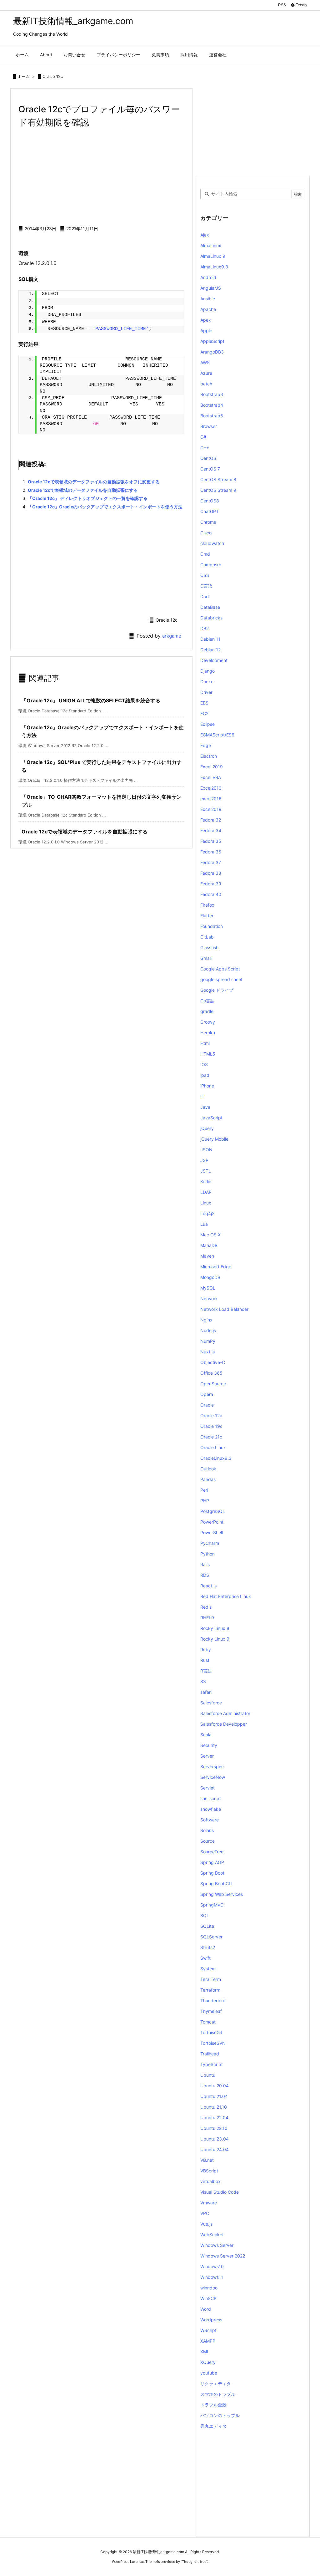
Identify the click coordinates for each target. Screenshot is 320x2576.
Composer (211, 565)
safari (206, 1692)
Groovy (208, 1022)
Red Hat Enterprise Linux (226, 1596)
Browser (209, 426)
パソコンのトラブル (220, 2415)
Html (205, 1043)
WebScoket (212, 2235)
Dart (205, 596)
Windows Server (217, 2245)
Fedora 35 (211, 841)
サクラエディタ (216, 2383)
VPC (205, 2213)
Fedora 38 (211, 873)
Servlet (207, 1788)
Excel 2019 (212, 767)
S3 (203, 1681)
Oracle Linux (213, 1447)
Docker (208, 682)
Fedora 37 (211, 862)
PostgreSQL (213, 1511)
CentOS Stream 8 (218, 479)
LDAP (206, 1192)
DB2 (205, 628)
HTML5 (208, 1054)
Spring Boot (212, 1873)
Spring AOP (212, 1862)
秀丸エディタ (213, 2426)
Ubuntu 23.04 (215, 2139)
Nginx (206, 1320)
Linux (206, 1203)
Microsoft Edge (216, 1267)
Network (209, 1298)
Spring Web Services (222, 1894)
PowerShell (212, 1532)
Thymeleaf (211, 2011)
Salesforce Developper (224, 1724)
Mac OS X (210, 1235)
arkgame (172, 636)
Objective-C (213, 1362)
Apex (206, 320)
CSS (205, 575)
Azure (206, 373)
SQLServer (211, 1937)
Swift (205, 1958)
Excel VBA (211, 777)
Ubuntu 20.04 (215, 2086)
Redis (206, 1607)
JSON (206, 1150)
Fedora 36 (211, 852)
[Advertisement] (101, 176)
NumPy (208, 1341)
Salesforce (211, 1703)
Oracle (207, 1405)
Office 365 (211, 1373)
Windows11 (212, 2277)
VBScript (209, 2171)
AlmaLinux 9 (213, 256)
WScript (208, 2330)
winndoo (209, 2288)
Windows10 (212, 2266)
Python (207, 1554)
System (208, 1969)
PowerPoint (212, 1522)
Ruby (206, 1649)
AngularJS (211, 288)
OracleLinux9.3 (216, 1458)
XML (205, 2352)
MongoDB (210, 1277)
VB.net (207, 2160)
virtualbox (210, 2181)
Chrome (208, 522)
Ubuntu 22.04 (214, 2118)
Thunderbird (213, 2001)
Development (214, 660)
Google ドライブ (217, 990)
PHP (205, 1501)
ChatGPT (210, 511)
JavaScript (211, 1118)
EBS (204, 703)
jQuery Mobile (214, 1139)
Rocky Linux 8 (215, 1628)
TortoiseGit (211, 2032)
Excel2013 (211, 788)
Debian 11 (210, 639)
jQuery (207, 1128)
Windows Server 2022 (223, 2256)
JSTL (206, 1171)
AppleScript (212, 341)
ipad (205, 1075)
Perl (204, 1490)
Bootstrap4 (212, 405)
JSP (204, 1160)
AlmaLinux (211, 245)
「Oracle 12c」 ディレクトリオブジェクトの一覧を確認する (88, 498)
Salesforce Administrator (225, 1713)
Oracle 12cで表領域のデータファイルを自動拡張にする (83, 490)
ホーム (24, 76)
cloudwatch (212, 543)
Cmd (205, 554)
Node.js (208, 1330)
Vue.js (206, 2224)
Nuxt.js (207, 1352)
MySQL (208, 1288)
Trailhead (210, 2054)
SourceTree (212, 1852)
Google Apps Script (220, 969)
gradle (207, 1011)
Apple (206, 331)
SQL (205, 1915)
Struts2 (208, 1947)
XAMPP (208, 2341)
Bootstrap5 (212, 416)
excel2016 (211, 799)
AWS (205, 362)
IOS (204, 1064)
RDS (205, 1575)
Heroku (208, 1033)
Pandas (208, 1479)
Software (210, 1820)
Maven (207, 1256)
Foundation (212, 926)
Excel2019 (211, 809)
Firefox (207, 905)
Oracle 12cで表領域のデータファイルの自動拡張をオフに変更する (94, 482)
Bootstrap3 (212, 394)
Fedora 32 (211, 820)
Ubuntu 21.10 (214, 2107)
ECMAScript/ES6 (217, 735)
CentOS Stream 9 (218, 490)
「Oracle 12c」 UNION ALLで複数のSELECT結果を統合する (91, 700)
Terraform (210, 1990)
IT (202, 1096)
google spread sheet (221, 979)
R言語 (206, 1671)
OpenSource (213, 1384)
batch (206, 384)
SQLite (207, 1926)
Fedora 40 (211, 894)
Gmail (206, 958)
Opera (207, 1394)
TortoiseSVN (213, 2043)
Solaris (207, 1830)
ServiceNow (213, 1777)
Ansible (208, 299)
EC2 (204, 713)
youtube (209, 2373)
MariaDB (209, 1245)
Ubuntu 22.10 (214, 2128)
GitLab (207, 937)
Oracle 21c (211, 1437)
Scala (206, 1735)
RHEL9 (207, 1618)
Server (207, 1756)
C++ (205, 448)
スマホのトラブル (218, 2394)
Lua (204, 1224)
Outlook (208, 1469)
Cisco (206, 533)
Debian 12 (210, 650)
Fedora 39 (211, 884)
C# (203, 437)
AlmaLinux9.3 (214, 267)
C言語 (206, 586)
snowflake (211, 1809)
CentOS (208, 458)
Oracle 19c (211, 1426)
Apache (208, 309)
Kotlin (206, 1181)
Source (207, 1841)
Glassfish (209, 947)
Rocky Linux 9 (215, 1639)
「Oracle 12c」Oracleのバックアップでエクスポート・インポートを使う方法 (105, 507)
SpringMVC (212, 1905)
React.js (208, 1586)
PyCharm (210, 1543)
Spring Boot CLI (216, 1884)
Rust (205, 1660)
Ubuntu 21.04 (214, 2096)
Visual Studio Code (220, 2192)
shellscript (211, 1798)
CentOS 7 (210, 469)
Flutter (207, 916)
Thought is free (194, 2562)
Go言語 (207, 1001)
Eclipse (207, 724)
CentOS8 (210, 501)
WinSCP (208, 2298)
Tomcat (208, 2022)
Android (208, 277)
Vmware (209, 2203)
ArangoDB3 (212, 352)
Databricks (211, 618)
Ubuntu (208, 2075)
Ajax (205, 235)
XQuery (208, 2362)
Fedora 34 (211, 830)
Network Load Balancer (224, 1309)
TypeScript (212, 2064)
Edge (206, 745)
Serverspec (212, 1767)
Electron (209, 756)
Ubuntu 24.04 (215, 2149)
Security (209, 1745)
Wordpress (211, 2320)
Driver (206, 692)
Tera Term (211, 1979)
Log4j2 (207, 1213)
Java (205, 1107)
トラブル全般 (213, 2405)
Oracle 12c (53, 76)
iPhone (207, 1086)
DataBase (210, 607)
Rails (205, 1564)
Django (207, 671)
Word (206, 2309)
